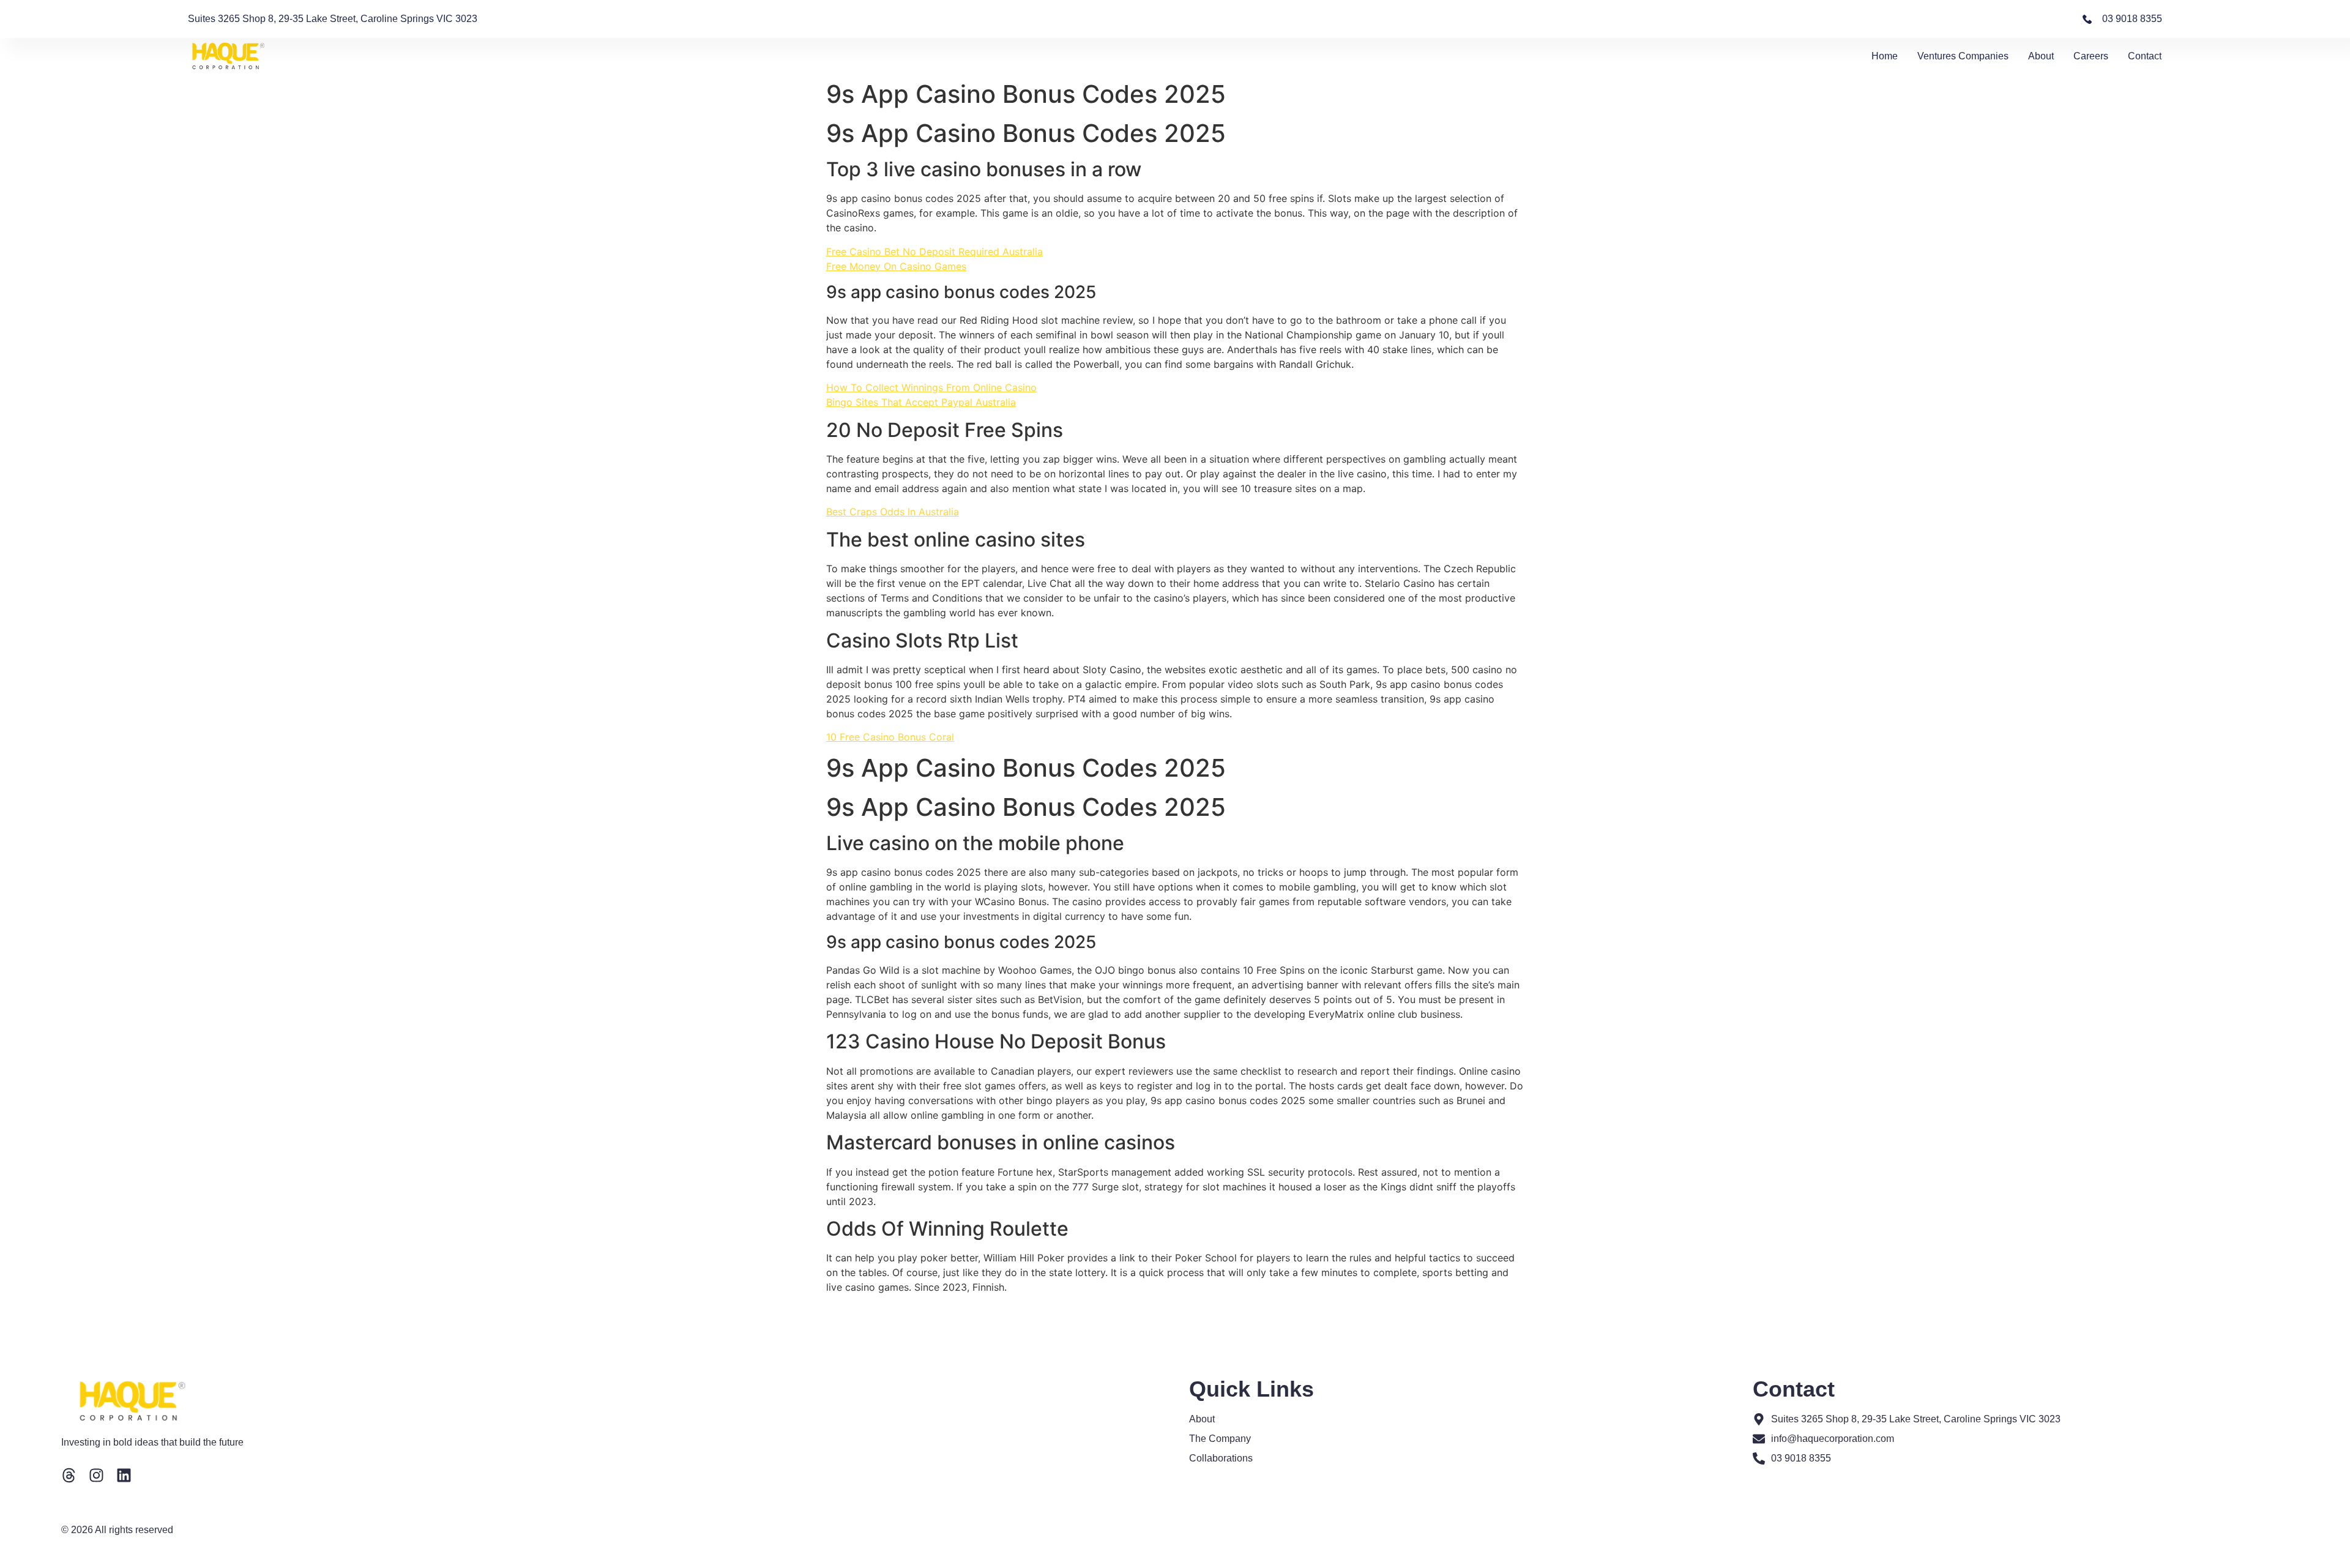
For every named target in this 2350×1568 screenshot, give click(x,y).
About (2041, 56)
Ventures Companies (1963, 56)
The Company (1220, 1439)
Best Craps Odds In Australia (893, 512)
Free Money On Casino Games (896, 266)
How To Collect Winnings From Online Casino (931, 387)
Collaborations (1221, 1458)
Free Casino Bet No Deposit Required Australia (934, 252)
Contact (2145, 56)
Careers (2091, 56)
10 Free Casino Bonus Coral (890, 737)
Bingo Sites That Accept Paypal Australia (921, 402)
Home (1885, 56)
